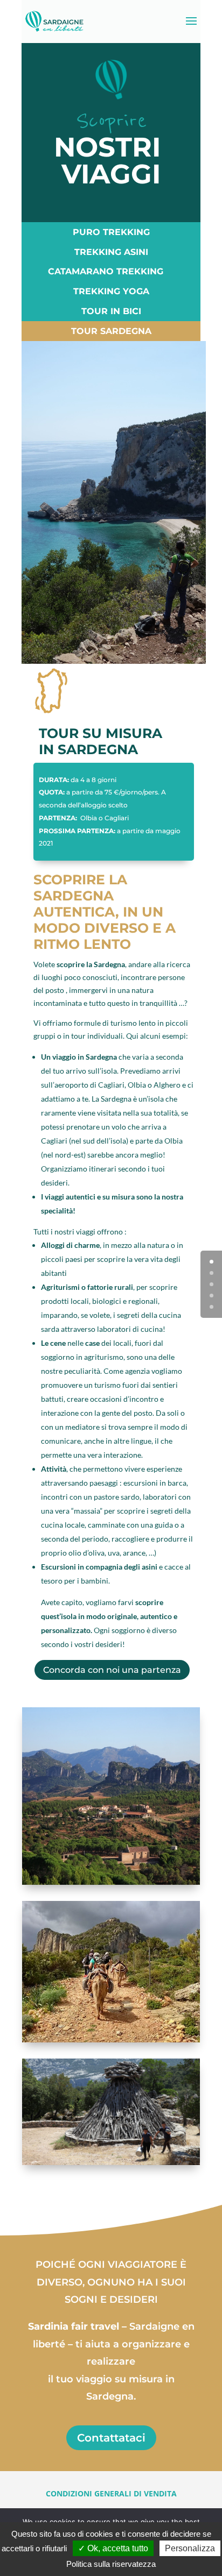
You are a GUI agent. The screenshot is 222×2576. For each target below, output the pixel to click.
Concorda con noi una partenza (112, 1670)
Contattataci (111, 2438)
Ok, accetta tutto (117, 2548)
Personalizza (190, 2548)
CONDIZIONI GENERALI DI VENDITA (111, 2493)
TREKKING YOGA (111, 291)
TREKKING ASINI (111, 252)
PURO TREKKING (111, 232)
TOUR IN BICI (111, 311)
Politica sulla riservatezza (111, 2564)
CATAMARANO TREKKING (106, 271)
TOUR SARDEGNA (111, 331)
